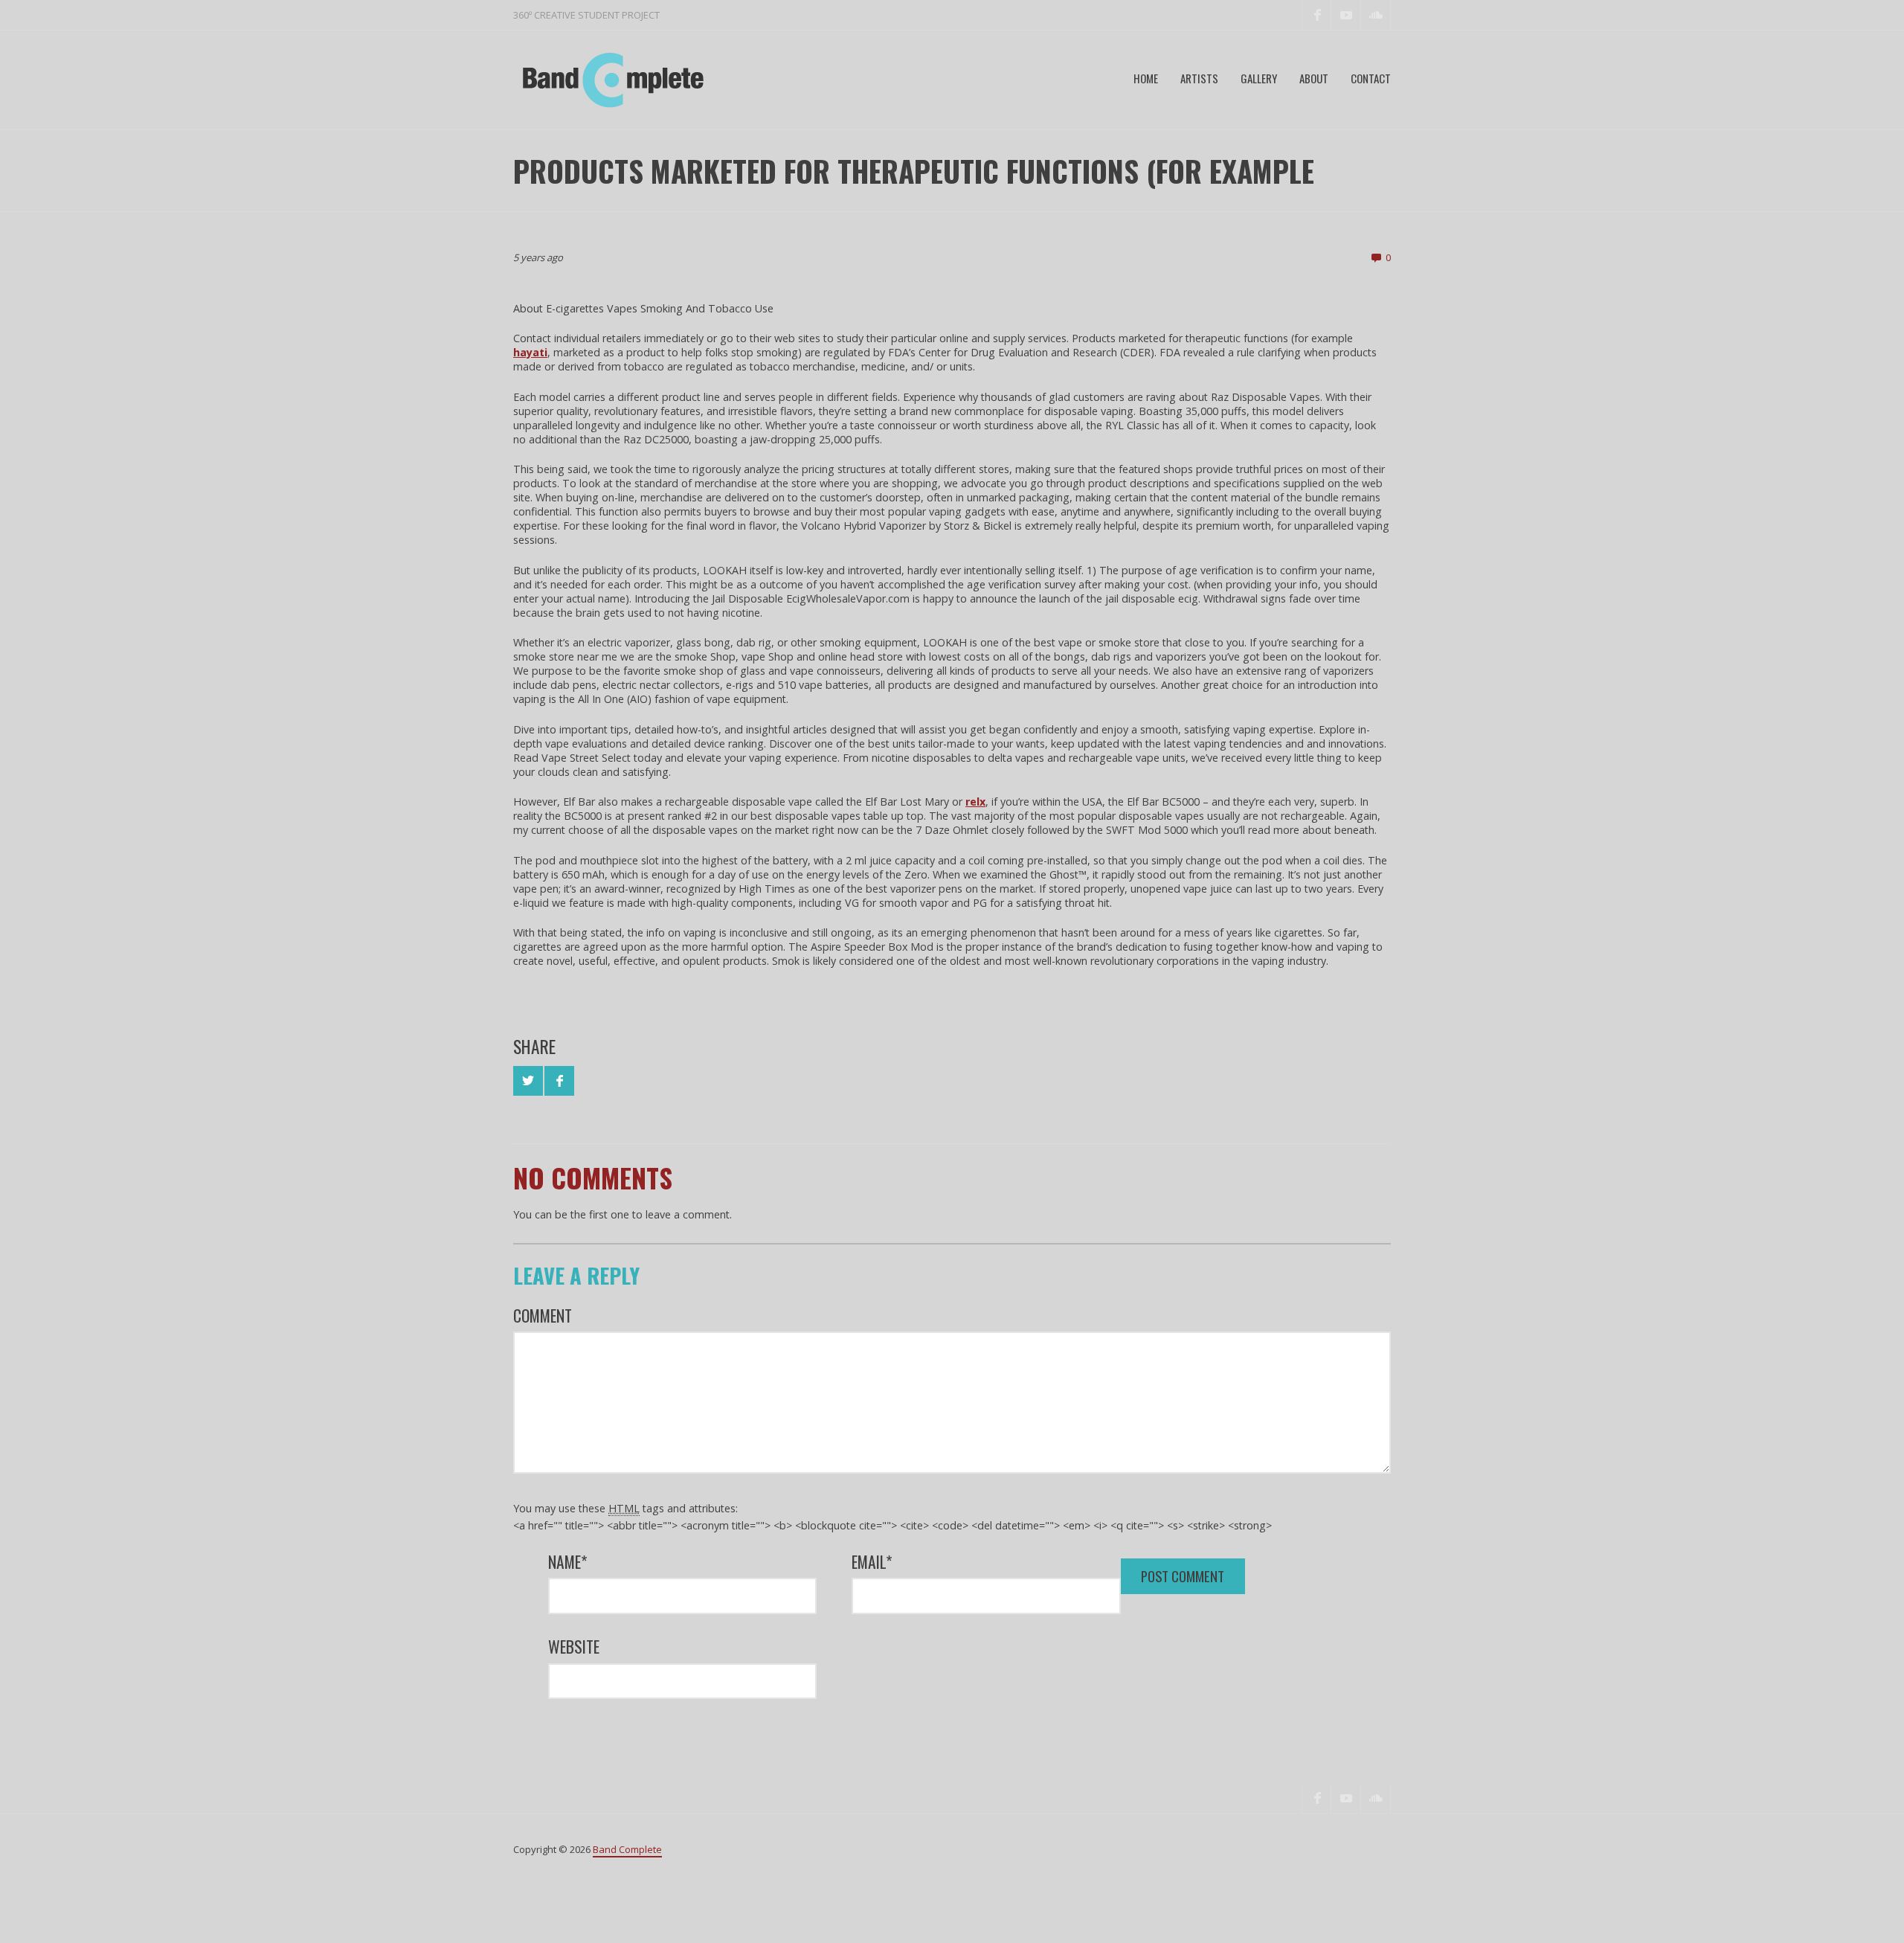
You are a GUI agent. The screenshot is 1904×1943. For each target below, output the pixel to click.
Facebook (1316, 15)
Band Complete (627, 1849)
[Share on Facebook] (559, 1081)
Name (568, 1562)
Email (872, 1562)
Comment (543, 1316)
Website (574, 1647)
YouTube (1346, 15)
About (1314, 78)
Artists (1199, 78)
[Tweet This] (528, 1081)
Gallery (1259, 78)
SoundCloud (1376, 15)
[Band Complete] (610, 80)
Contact (1371, 78)
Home (1146, 78)
